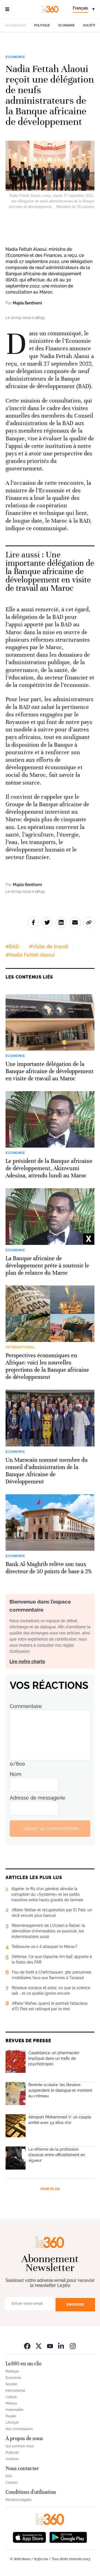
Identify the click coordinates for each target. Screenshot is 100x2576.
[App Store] (29, 2537)
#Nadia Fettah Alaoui (30, 955)
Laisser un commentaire (50, 1828)
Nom (16, 1774)
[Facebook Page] (27, 2346)
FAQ (9, 2476)
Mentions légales (19, 2500)
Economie (67, 25)
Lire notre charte (27, 1662)
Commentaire (26, 1706)
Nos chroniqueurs (19, 2429)
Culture (11, 2397)
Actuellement (15, 25)
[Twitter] (39, 2346)
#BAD (12, 946)
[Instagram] (73, 2346)
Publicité (12, 2453)
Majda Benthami (27, 303)
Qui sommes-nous (20, 2446)
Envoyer (75, 2305)
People (11, 2416)
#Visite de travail (49, 946)
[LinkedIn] (61, 2346)
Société (90, 25)
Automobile (14, 2410)
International (15, 2391)
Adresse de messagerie (37, 1798)
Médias (11, 2403)
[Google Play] (68, 2537)
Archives (12, 2459)
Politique (42, 25)
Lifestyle (12, 2423)
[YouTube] (50, 2346)
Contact (12, 2483)
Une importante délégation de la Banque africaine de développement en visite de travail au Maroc (50, 571)
